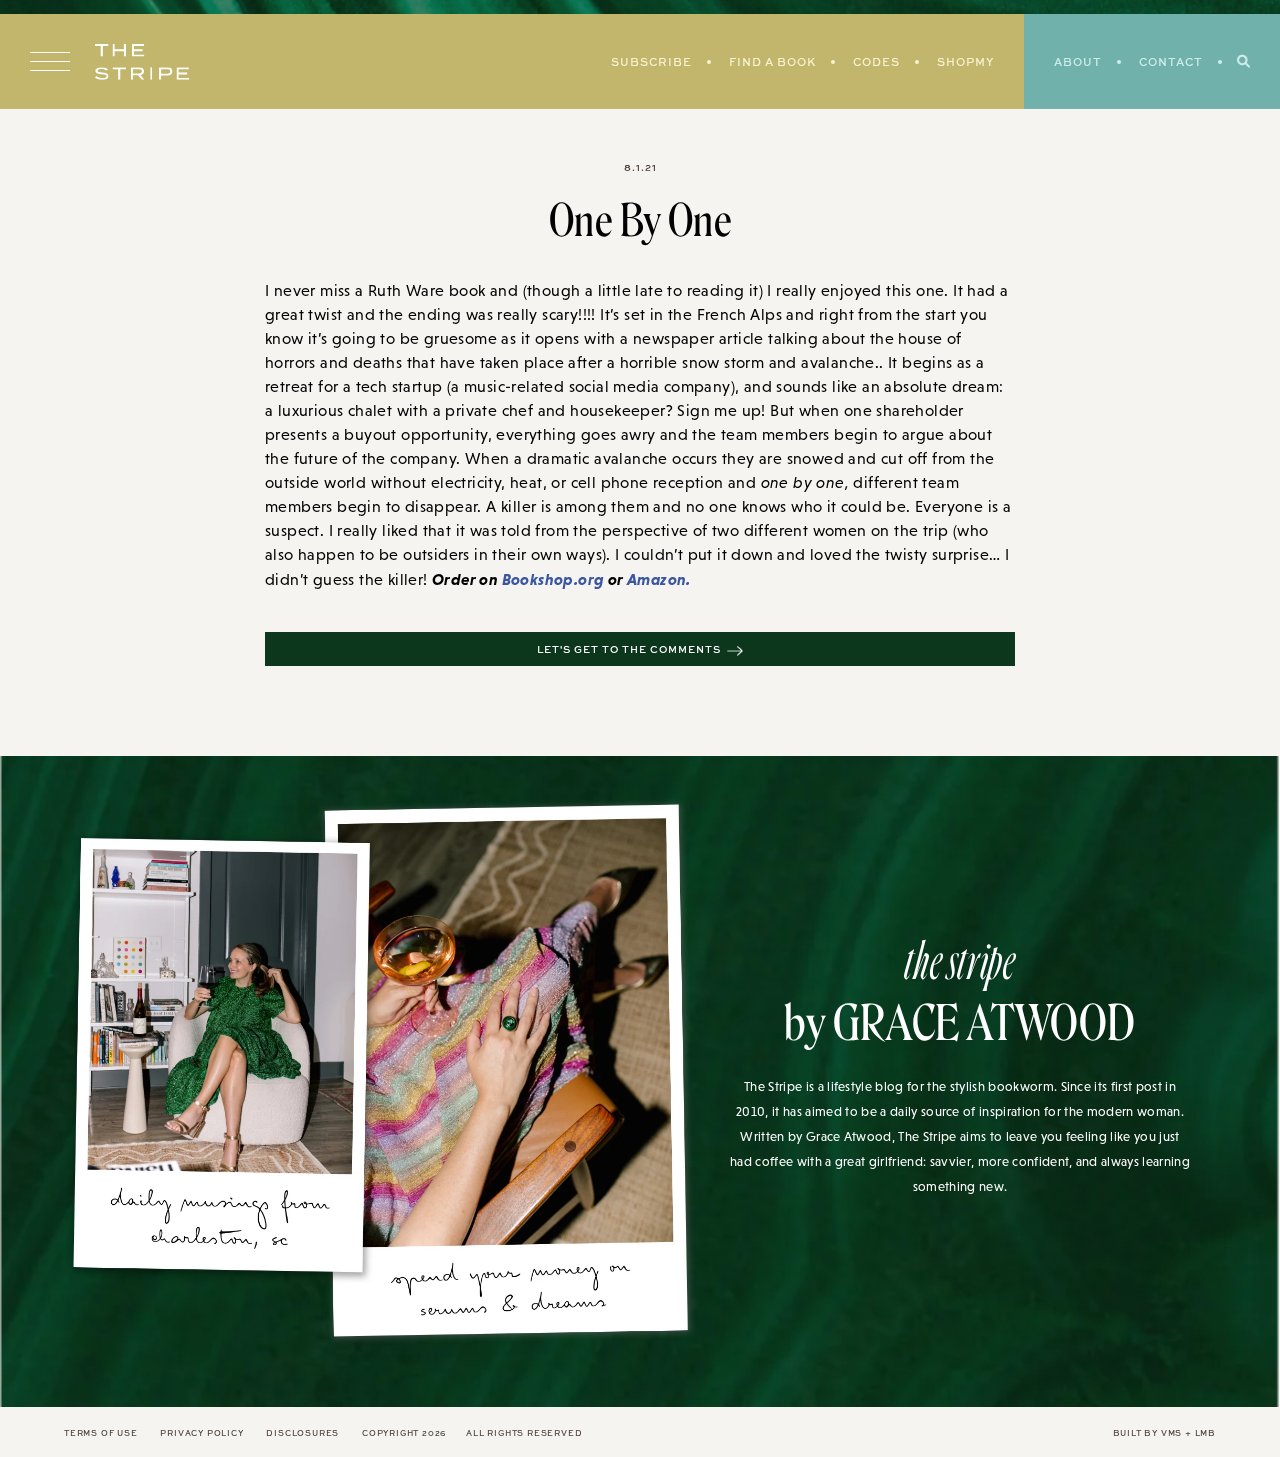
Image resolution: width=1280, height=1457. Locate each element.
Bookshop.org (553, 579)
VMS (1171, 1432)
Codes (876, 61)
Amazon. (659, 579)
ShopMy (965, 61)
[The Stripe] (142, 62)
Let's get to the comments (629, 649)
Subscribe (651, 61)
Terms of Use (101, 1432)
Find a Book (772, 61)
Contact (1171, 61)
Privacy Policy (201, 1432)
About (1078, 61)
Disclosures (302, 1432)
